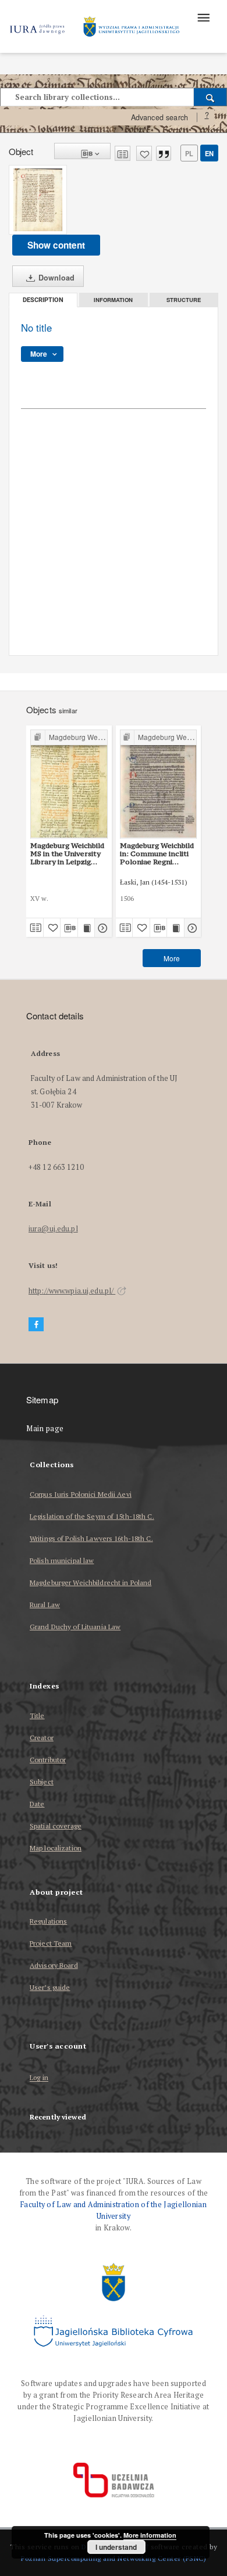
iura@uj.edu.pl (53, 1229)
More (172, 958)
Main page (45, 1429)
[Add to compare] (123, 153)
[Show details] (102, 928)
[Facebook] (36, 1325)
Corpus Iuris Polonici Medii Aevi (81, 1494)
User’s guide (50, 1987)
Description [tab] (43, 300)
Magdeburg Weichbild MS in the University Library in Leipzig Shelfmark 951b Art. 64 (67, 854)
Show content (56, 245)
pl (189, 153)
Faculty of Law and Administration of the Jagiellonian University (114, 2210)
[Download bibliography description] (69, 928)
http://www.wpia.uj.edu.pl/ (72, 1291)
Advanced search (159, 117)
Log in (39, 2078)
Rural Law (45, 1605)
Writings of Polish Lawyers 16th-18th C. (91, 1538)
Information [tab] (113, 300)
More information (150, 2535)
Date (37, 1804)
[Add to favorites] (144, 153)
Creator (42, 1738)
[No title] (38, 200)
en (209, 153)
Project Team (51, 1943)
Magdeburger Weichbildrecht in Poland (91, 1582)
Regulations (48, 1921)
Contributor (48, 1760)
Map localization (56, 1848)
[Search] (210, 97)
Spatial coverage (56, 1826)
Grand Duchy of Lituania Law (75, 1627)
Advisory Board (54, 1965)
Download (55, 278)
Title (37, 1715)
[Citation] (164, 153)
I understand (116, 2547)
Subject (42, 1782)
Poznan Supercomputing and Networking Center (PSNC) (114, 2558)
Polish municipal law (62, 1560)
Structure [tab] (184, 300)
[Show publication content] (86, 928)
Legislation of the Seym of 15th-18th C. (92, 1516)
